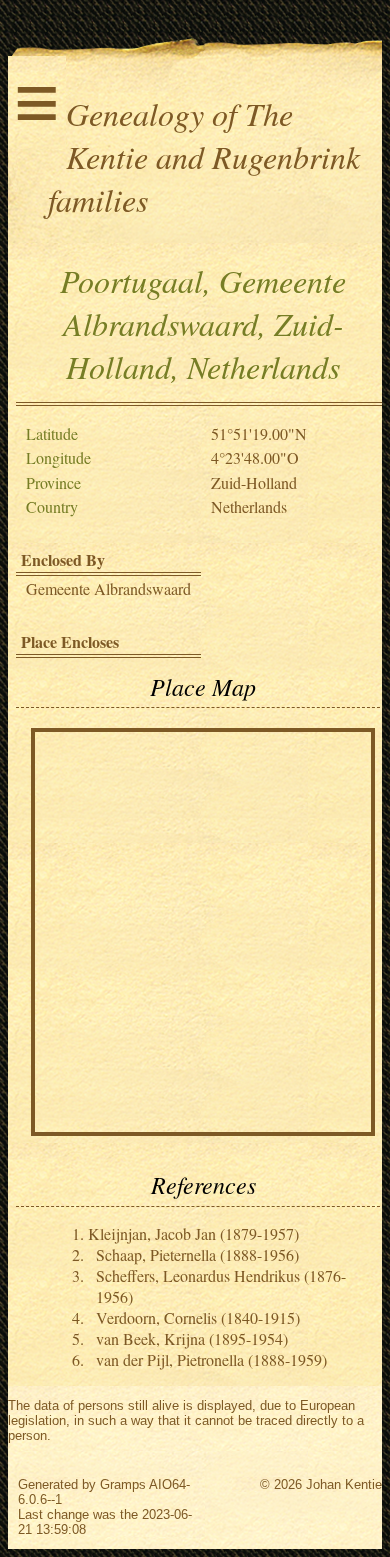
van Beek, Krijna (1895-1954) (192, 1338)
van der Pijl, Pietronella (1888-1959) (211, 1359)
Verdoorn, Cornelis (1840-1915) (198, 1317)
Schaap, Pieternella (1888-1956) (197, 1254)
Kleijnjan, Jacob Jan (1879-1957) (193, 1233)
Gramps (123, 1484)
